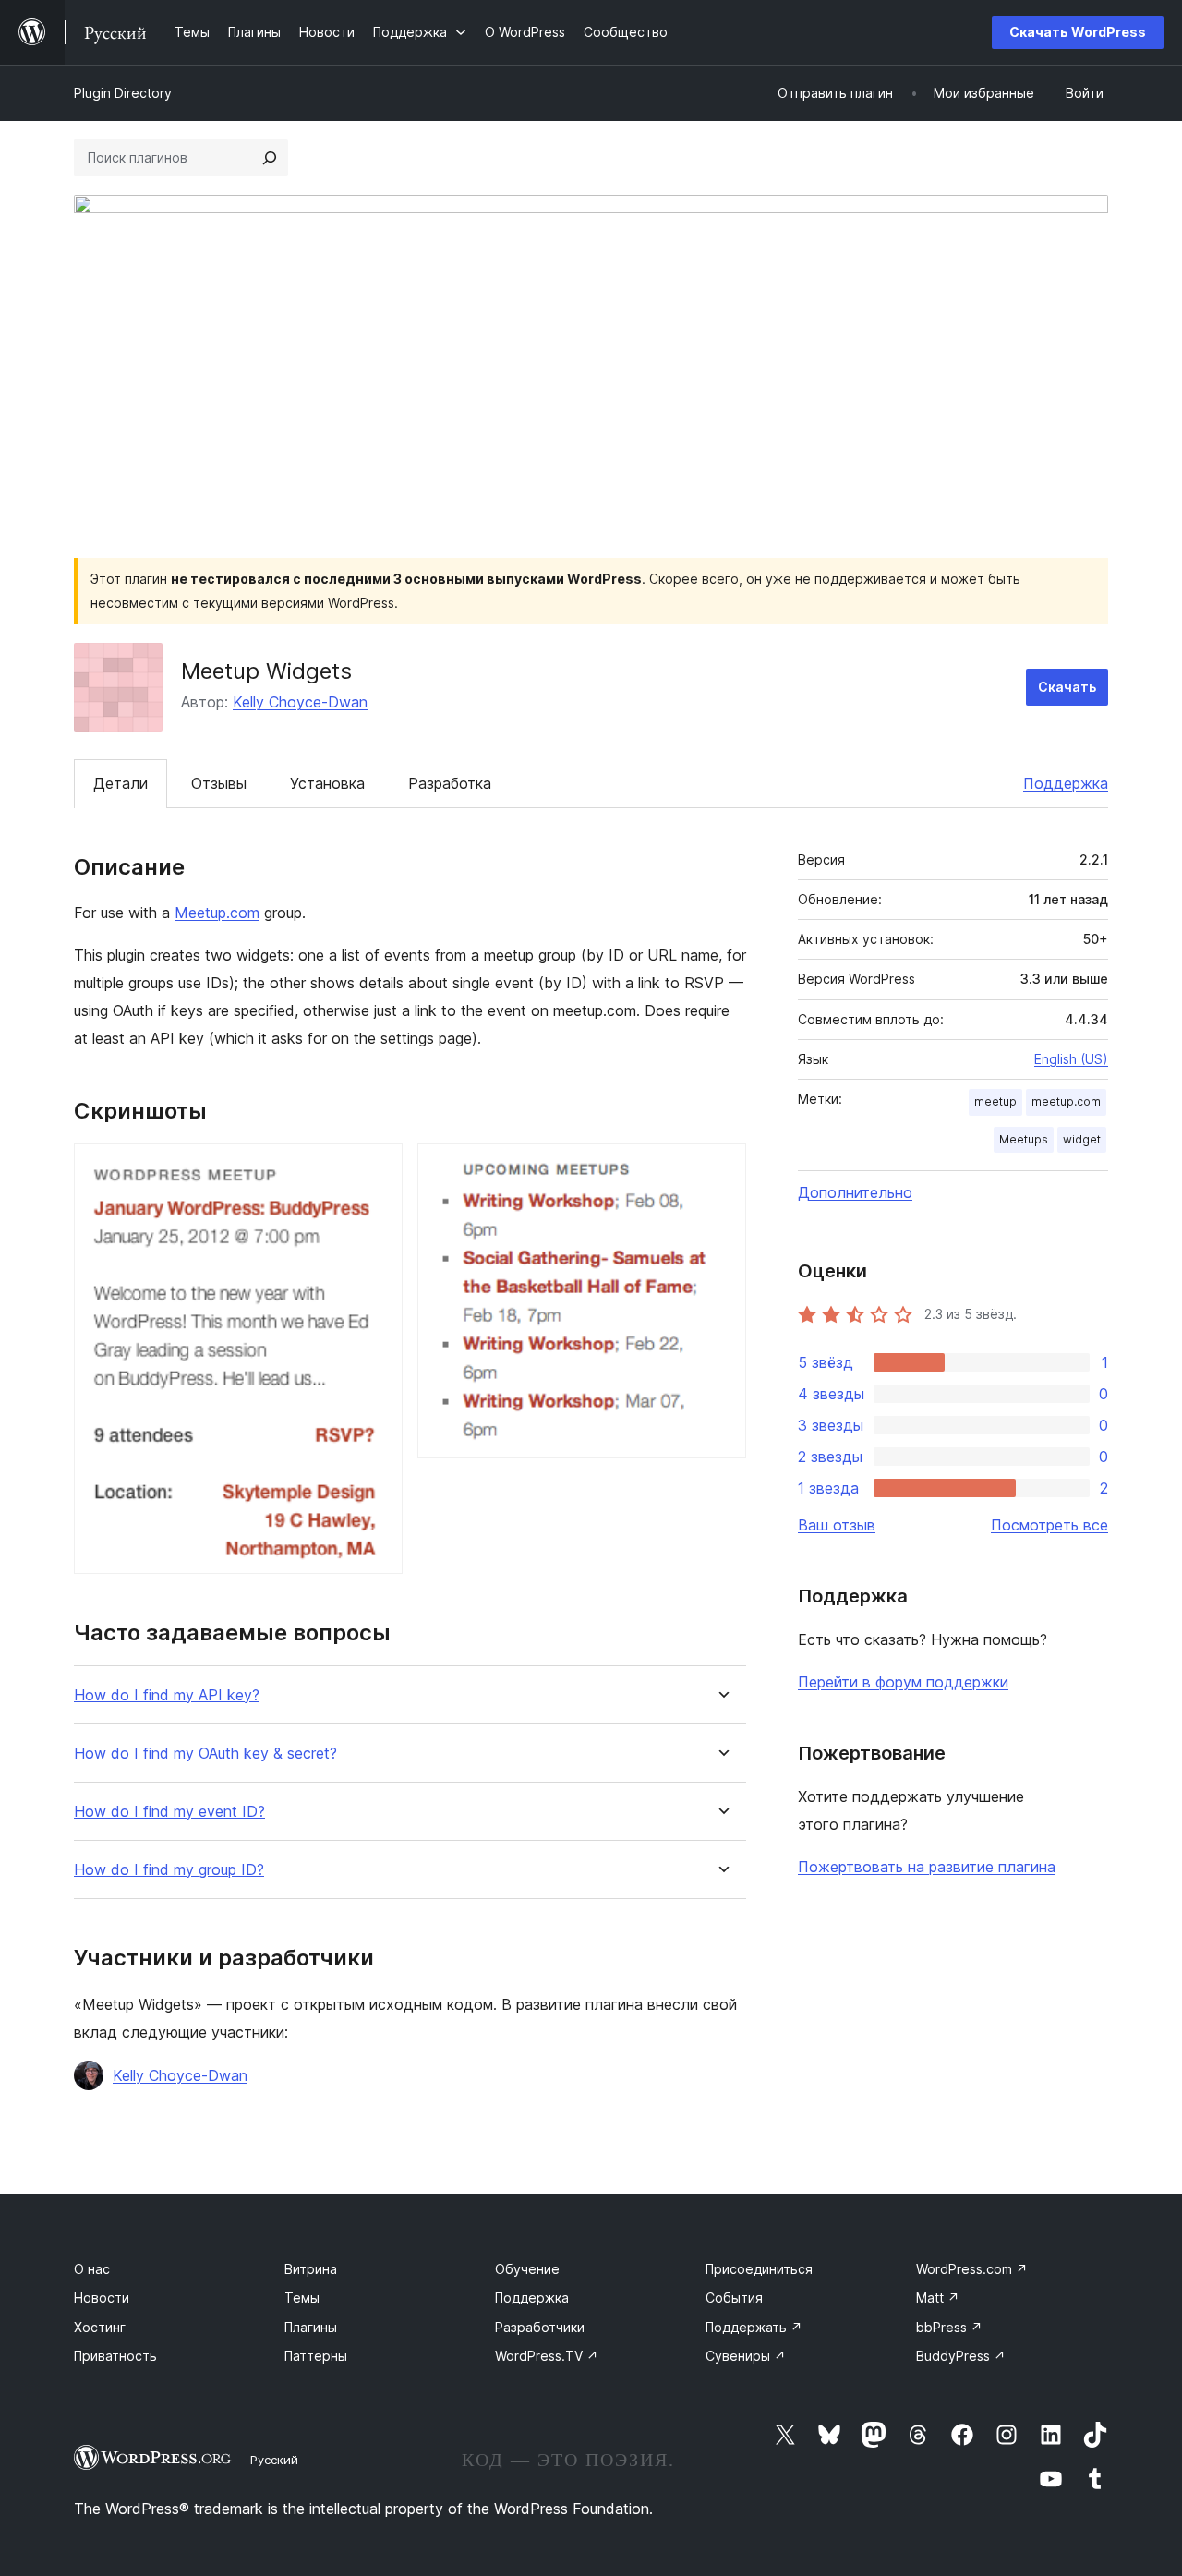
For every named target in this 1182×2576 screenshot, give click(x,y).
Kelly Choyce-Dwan (300, 702)
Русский (274, 2460)
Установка (327, 783)
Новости (102, 2298)
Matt (938, 2298)
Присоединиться (759, 2269)
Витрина (311, 2269)
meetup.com (1066, 1101)
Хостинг (100, 2327)
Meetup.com (217, 913)
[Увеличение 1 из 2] (378, 1168)
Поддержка (1066, 783)
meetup (995, 1101)
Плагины (311, 2327)
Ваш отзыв (837, 1525)
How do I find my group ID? (169, 1870)
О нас (92, 2269)
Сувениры (746, 2356)
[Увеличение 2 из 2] (721, 1168)
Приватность (115, 2356)
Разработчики (540, 2327)
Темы (302, 2298)
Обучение (527, 2269)
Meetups (1024, 1139)
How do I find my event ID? (169, 1812)
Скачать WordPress (1078, 32)
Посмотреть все (1049, 1525)
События (734, 2298)
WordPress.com (972, 2269)
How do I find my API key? (167, 1695)
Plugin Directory (123, 93)
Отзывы (219, 783)
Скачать (1067, 687)
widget (1082, 1139)
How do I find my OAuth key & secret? (205, 1754)
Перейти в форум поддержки (903, 1682)
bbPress (949, 2327)
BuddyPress (961, 2356)
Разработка (450, 783)
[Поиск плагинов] (270, 158)
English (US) (1071, 1059)
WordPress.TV (547, 2356)
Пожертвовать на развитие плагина (927, 1867)
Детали (121, 783)
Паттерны (316, 2356)
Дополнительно (855, 1192)
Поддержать (754, 2327)
